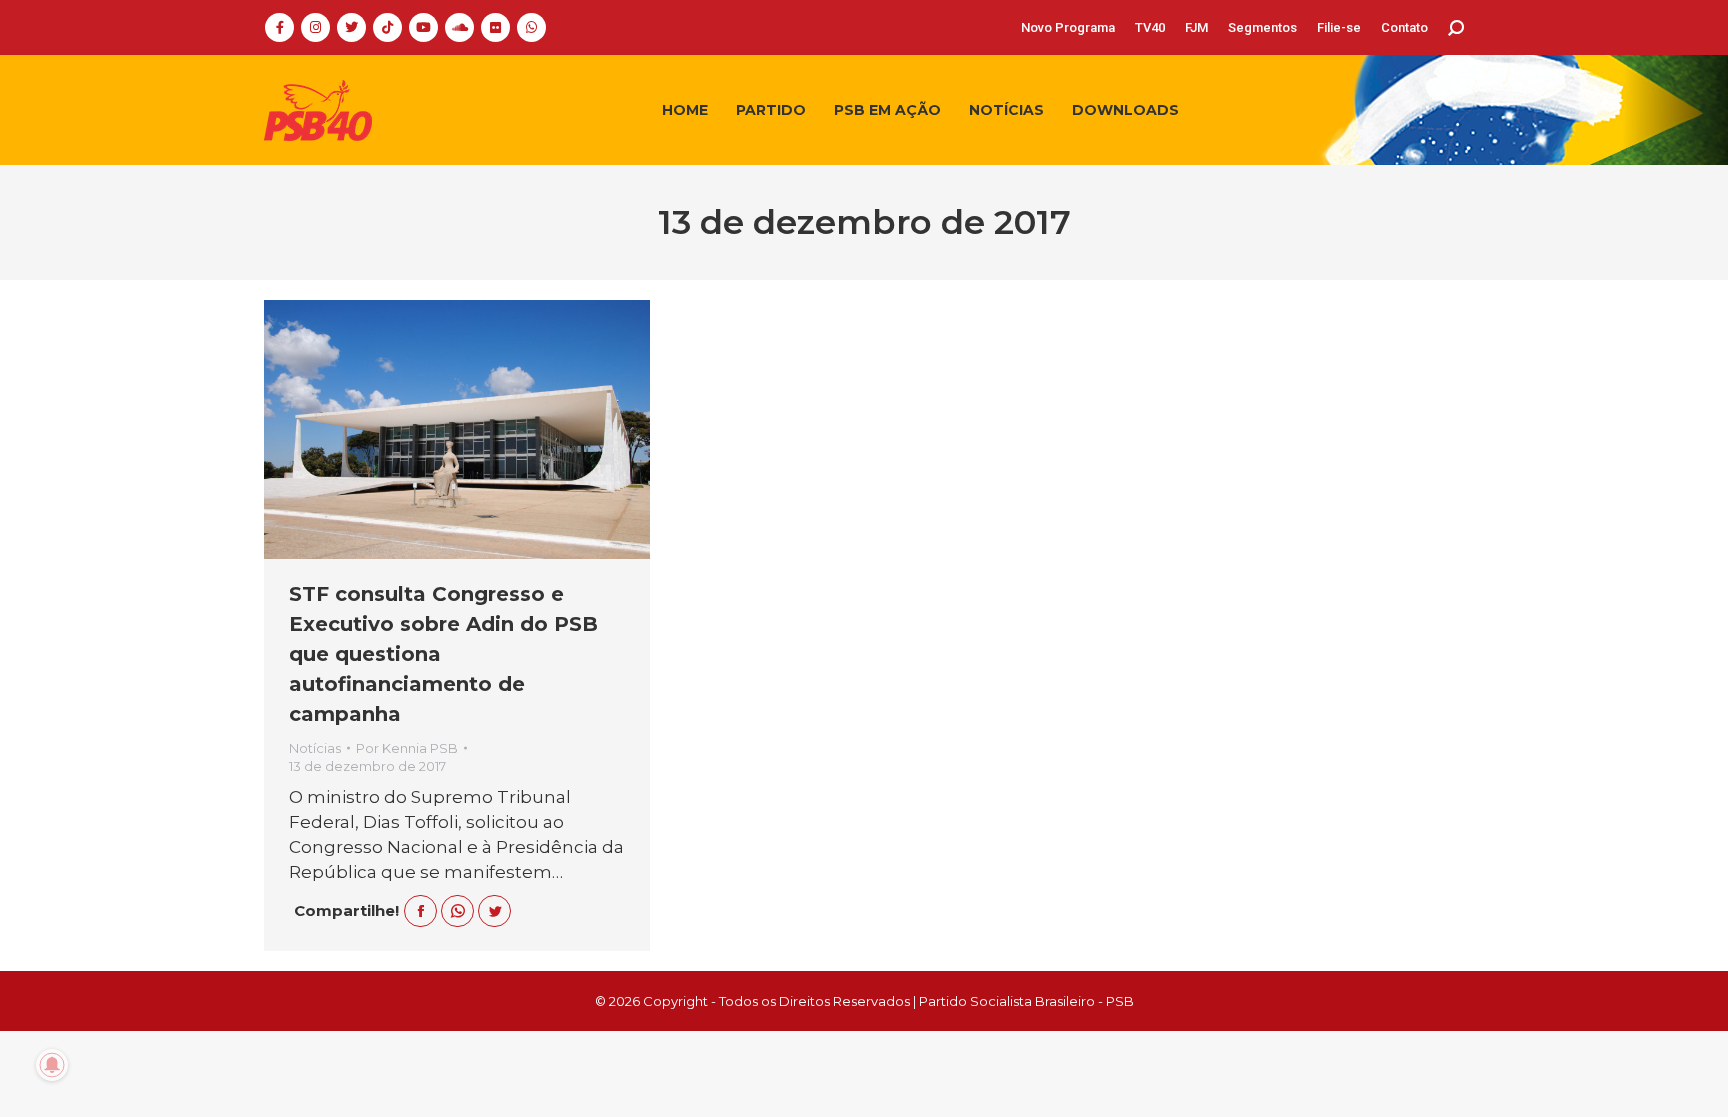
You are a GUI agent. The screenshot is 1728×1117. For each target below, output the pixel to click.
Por (407, 748)
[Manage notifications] (52, 1065)
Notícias (315, 748)
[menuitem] (1068, 27)
